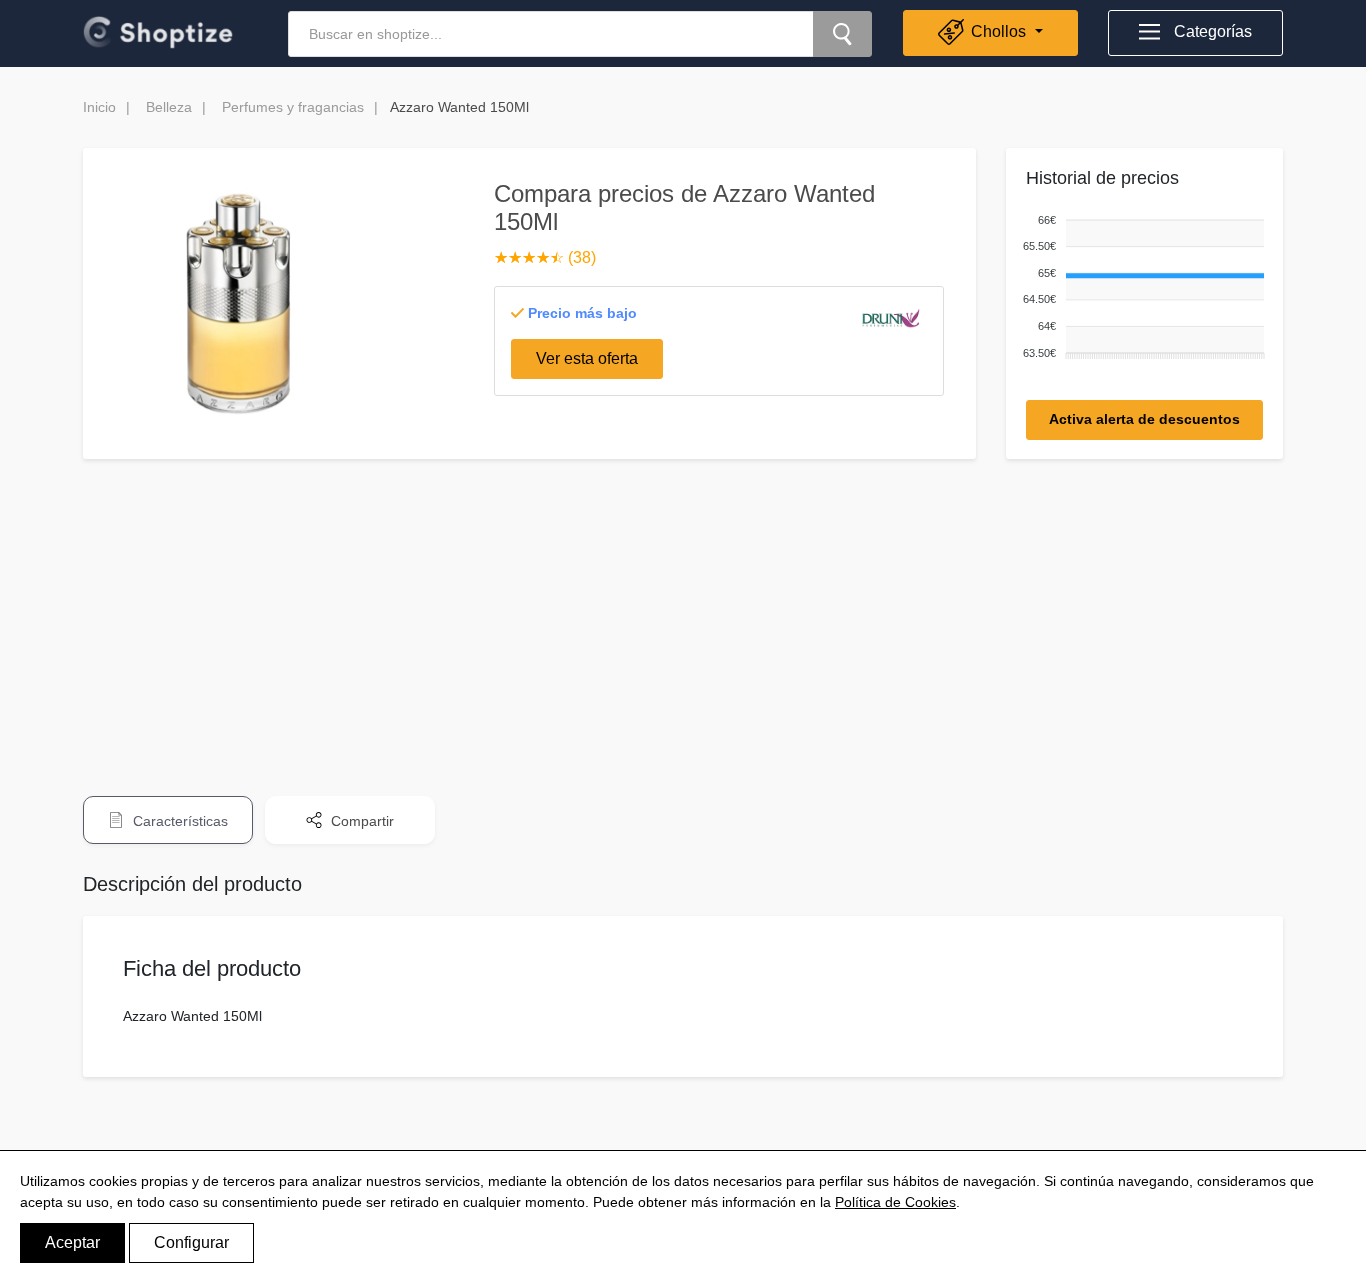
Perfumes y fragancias (293, 107)
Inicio (99, 107)
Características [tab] (178, 821)
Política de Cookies (895, 1202)
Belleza (169, 107)
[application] (1140, 287)
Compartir (360, 821)
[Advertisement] (683, 614)
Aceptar (72, 1242)
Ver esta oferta (587, 358)
